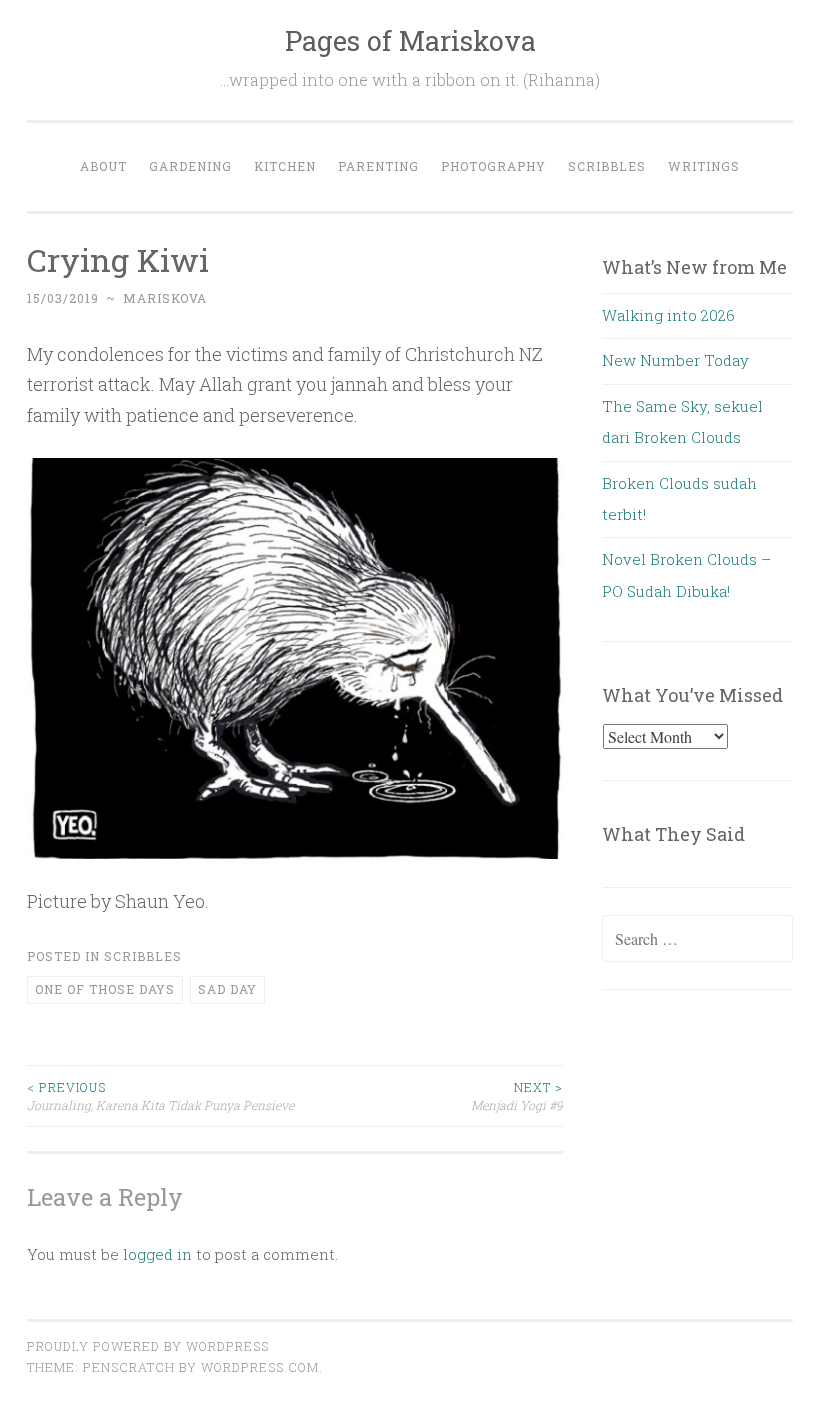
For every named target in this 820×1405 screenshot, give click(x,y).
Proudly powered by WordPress (148, 1346)
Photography (493, 166)
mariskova (165, 298)
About (103, 166)
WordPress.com (260, 1367)
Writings (704, 166)
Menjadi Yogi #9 (517, 1096)
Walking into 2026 (668, 315)
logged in (157, 1254)
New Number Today (675, 360)
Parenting (378, 166)
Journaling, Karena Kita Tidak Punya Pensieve (160, 1096)
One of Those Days (105, 989)
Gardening (190, 166)
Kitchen (285, 166)
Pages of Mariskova (410, 40)
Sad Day (227, 989)
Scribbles (607, 166)
